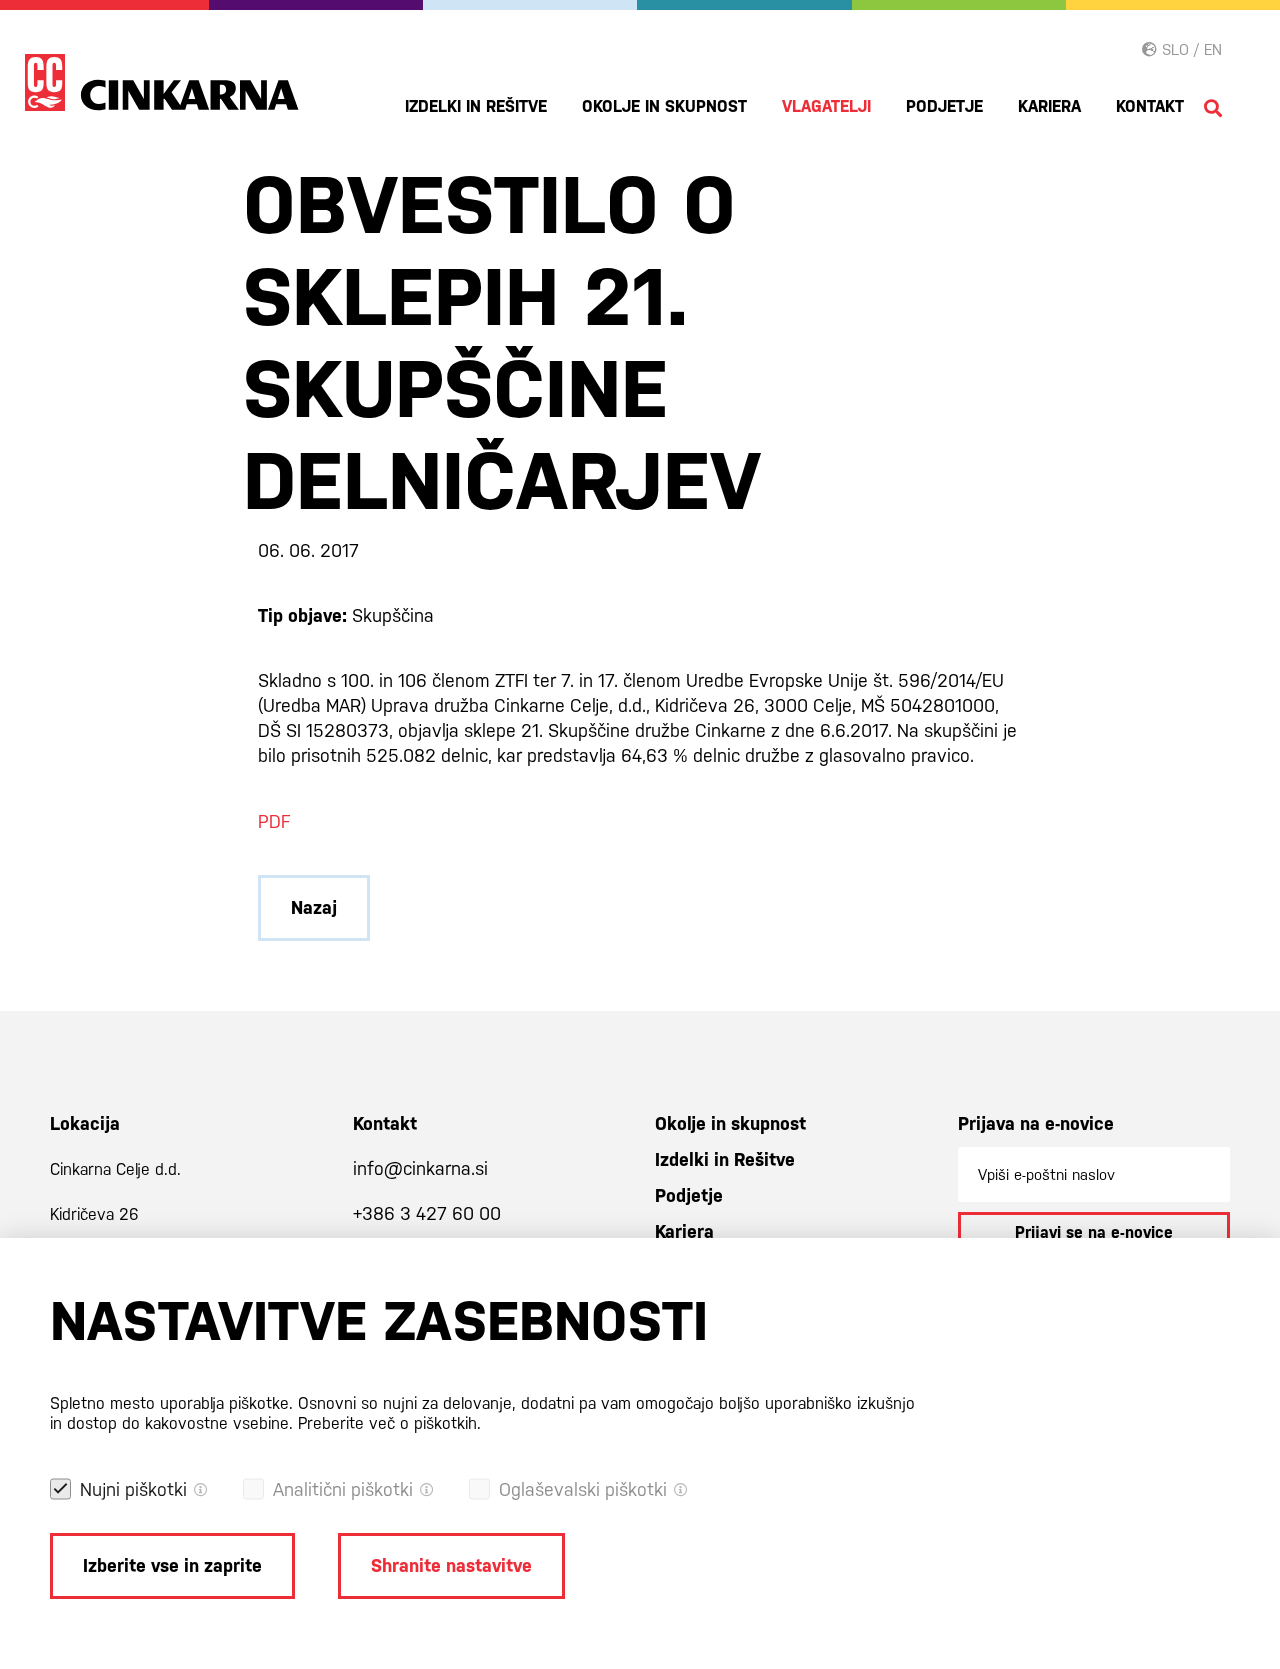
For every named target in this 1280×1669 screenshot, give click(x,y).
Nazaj (314, 907)
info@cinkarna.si (420, 1168)
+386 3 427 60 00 (427, 1213)
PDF (274, 821)
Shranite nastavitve (451, 1565)
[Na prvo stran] (162, 82)
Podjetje (944, 106)
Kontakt (1150, 106)
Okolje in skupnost (664, 106)
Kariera (1049, 106)
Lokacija (85, 1123)
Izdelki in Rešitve (476, 106)
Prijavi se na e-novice (1094, 1232)
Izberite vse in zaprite (172, 1565)
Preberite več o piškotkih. (389, 1423)
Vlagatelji (826, 106)
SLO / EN (1189, 49)
